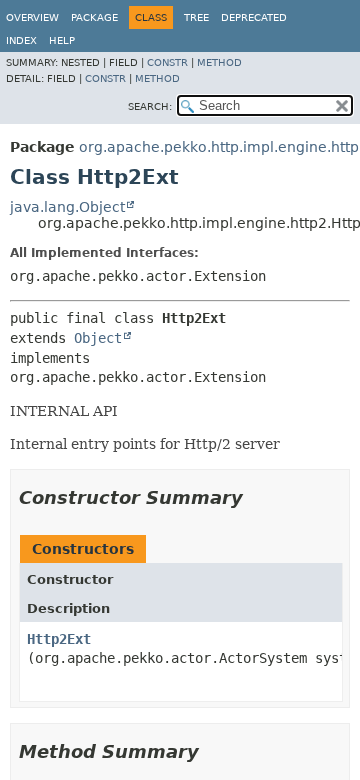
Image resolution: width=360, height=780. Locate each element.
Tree (196, 17)
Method (219, 62)
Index (21, 40)
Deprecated (254, 17)
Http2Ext (59, 639)
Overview (32, 17)
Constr (167, 62)
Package (94, 17)
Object (98, 338)
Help (62, 40)
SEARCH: (150, 106)
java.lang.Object (67, 207)
